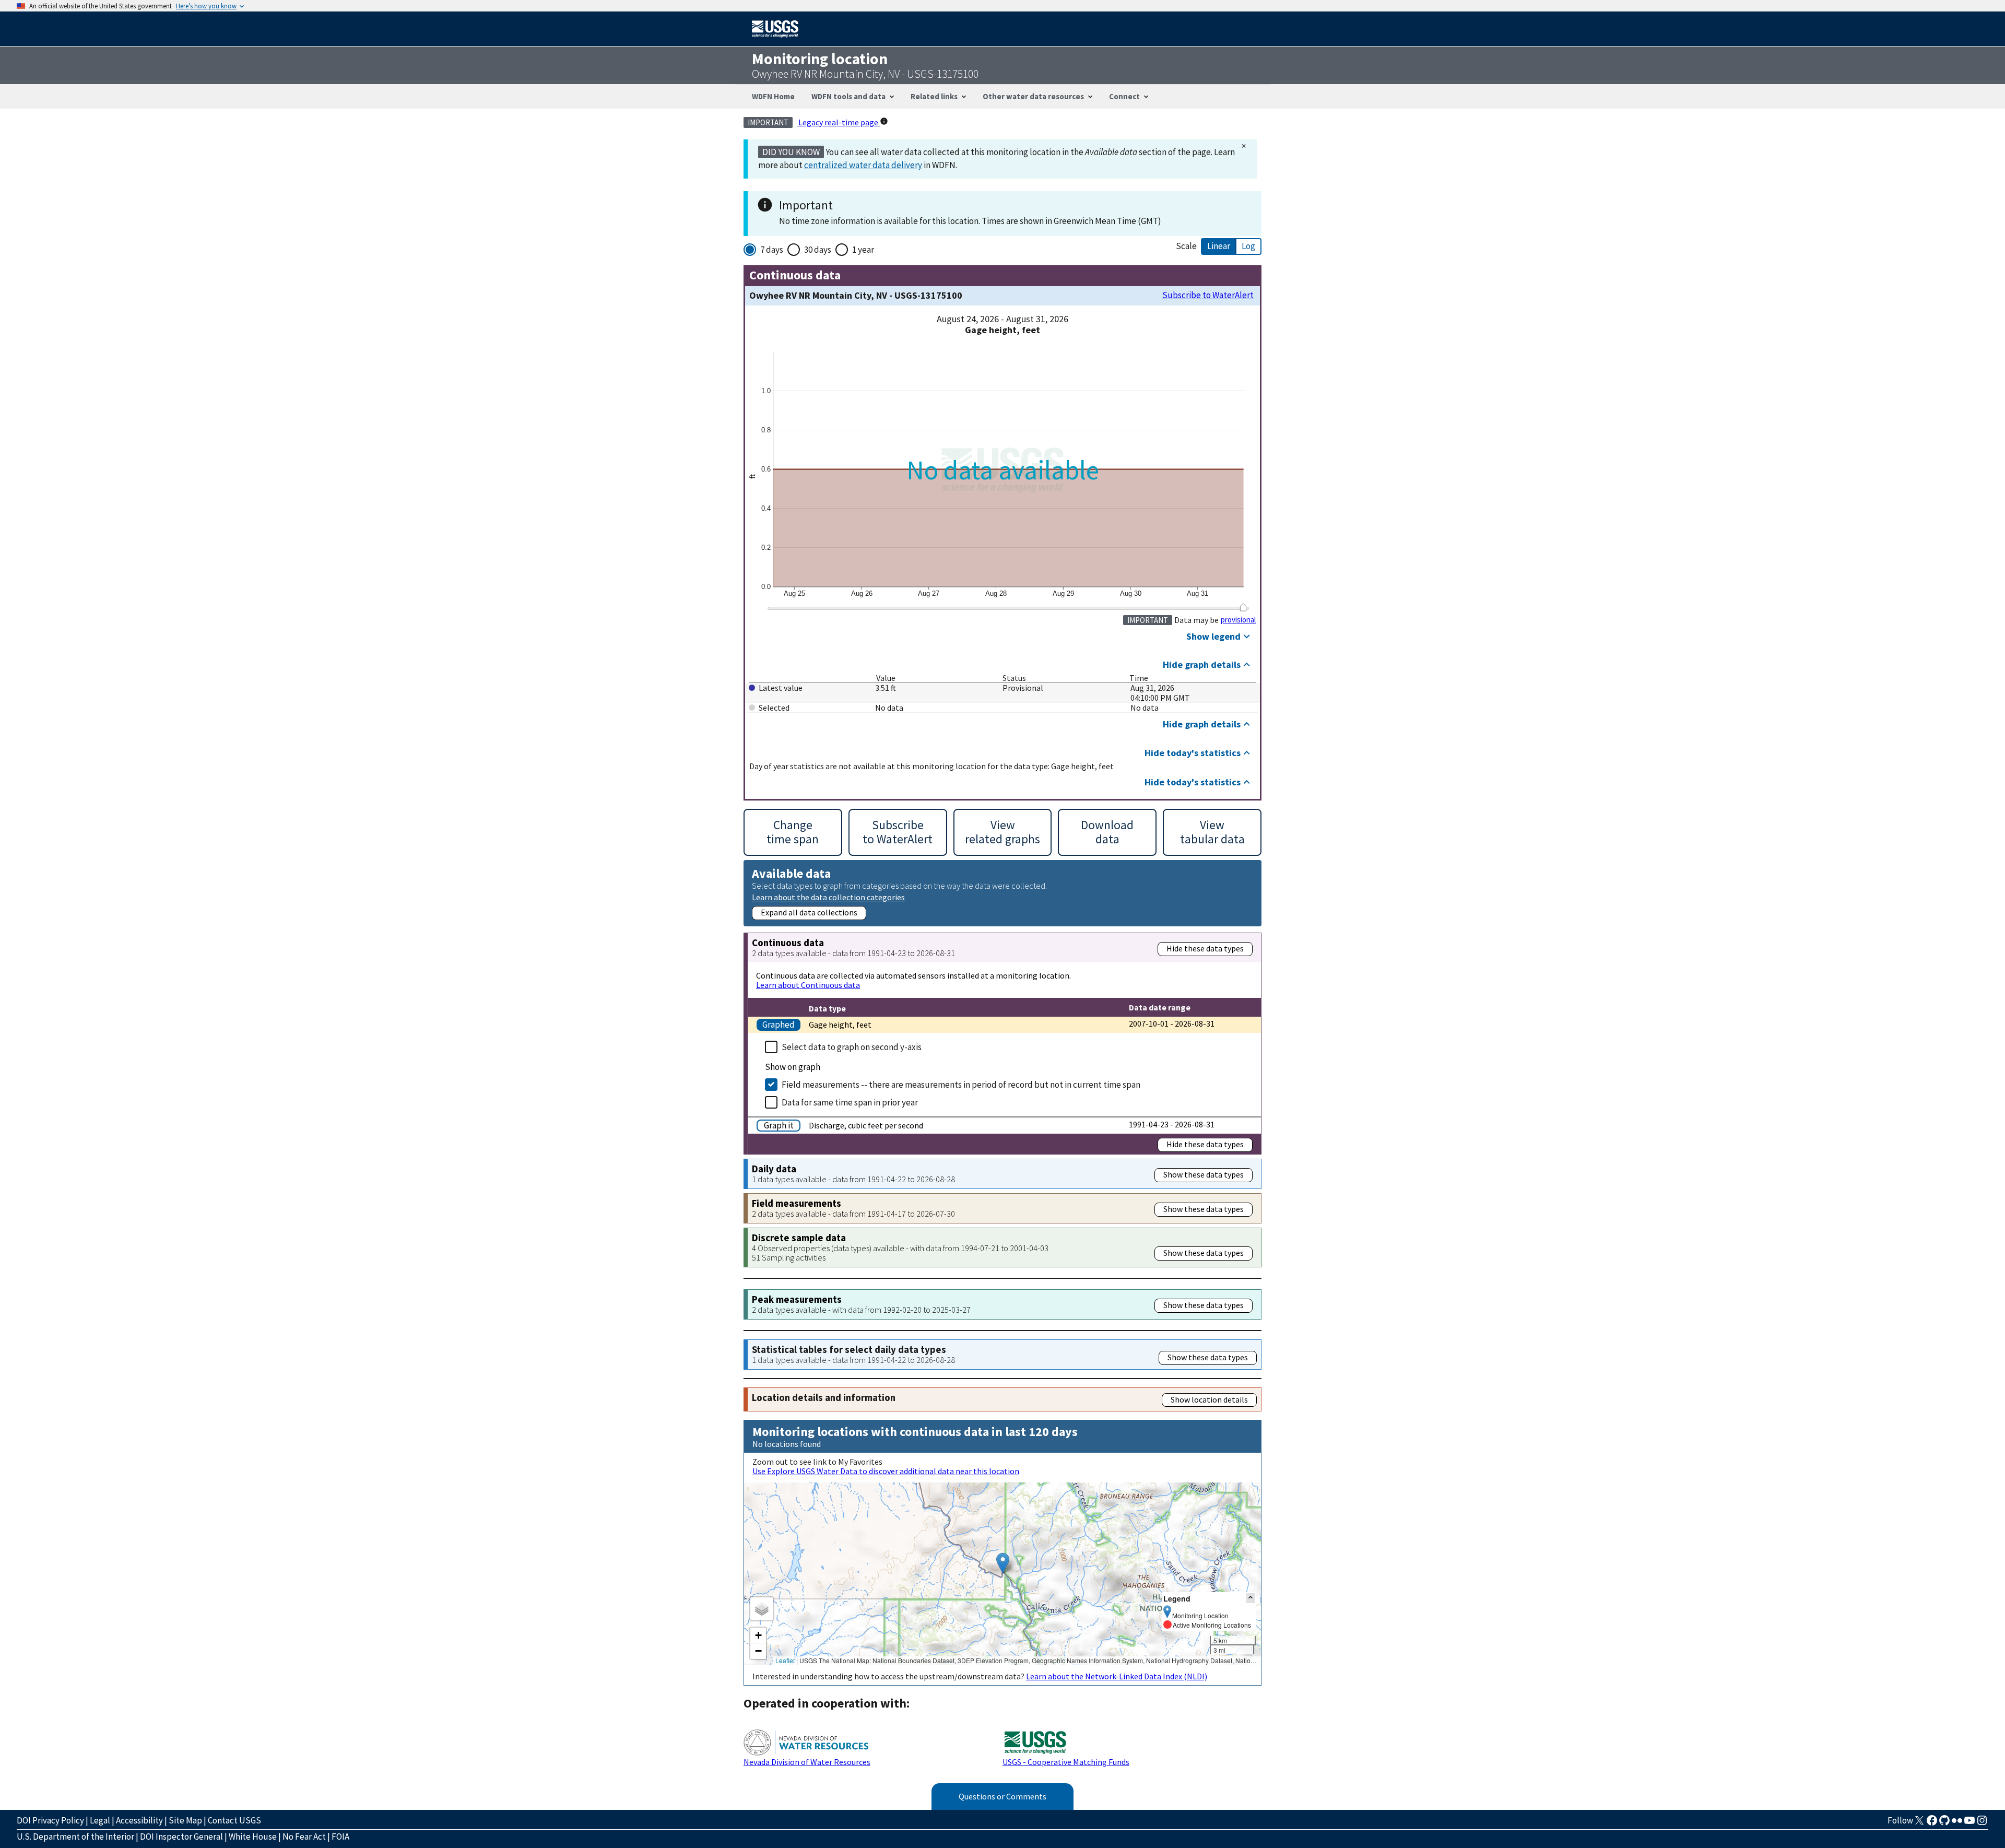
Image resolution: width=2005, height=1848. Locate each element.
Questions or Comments (1002, 1796)
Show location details (1209, 1399)
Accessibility (139, 1820)
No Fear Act (304, 1837)
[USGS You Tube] (1969, 1823)
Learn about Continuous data (808, 985)
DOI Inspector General (181, 1837)
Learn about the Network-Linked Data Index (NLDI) (1117, 1676)
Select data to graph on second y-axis (852, 1047)
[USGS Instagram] (1982, 1823)
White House (253, 1837)
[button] (1003, 1563)
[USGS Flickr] (1957, 1823)
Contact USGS (234, 1820)
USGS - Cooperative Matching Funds (1066, 1762)
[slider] (1243, 607)
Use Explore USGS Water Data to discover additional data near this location (886, 1471)
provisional (1238, 620)
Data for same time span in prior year (850, 1102)
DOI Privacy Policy (50, 1820)
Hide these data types (1205, 948)
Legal (100, 1820)
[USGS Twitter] (1919, 1823)
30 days (818, 250)
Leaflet (785, 1660)
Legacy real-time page (838, 122)
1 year (863, 250)
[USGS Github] (1944, 1823)
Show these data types (1204, 1174)
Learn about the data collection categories (828, 897)
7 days (772, 250)
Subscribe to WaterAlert (1208, 295)
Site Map (185, 1820)
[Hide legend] (1251, 1598)
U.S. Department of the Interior (75, 1837)
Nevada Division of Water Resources (807, 1762)
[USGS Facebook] (1932, 1823)
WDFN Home (773, 96)
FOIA (340, 1837)
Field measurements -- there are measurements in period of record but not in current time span (961, 1085)
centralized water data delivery (863, 165)
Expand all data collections (809, 912)
